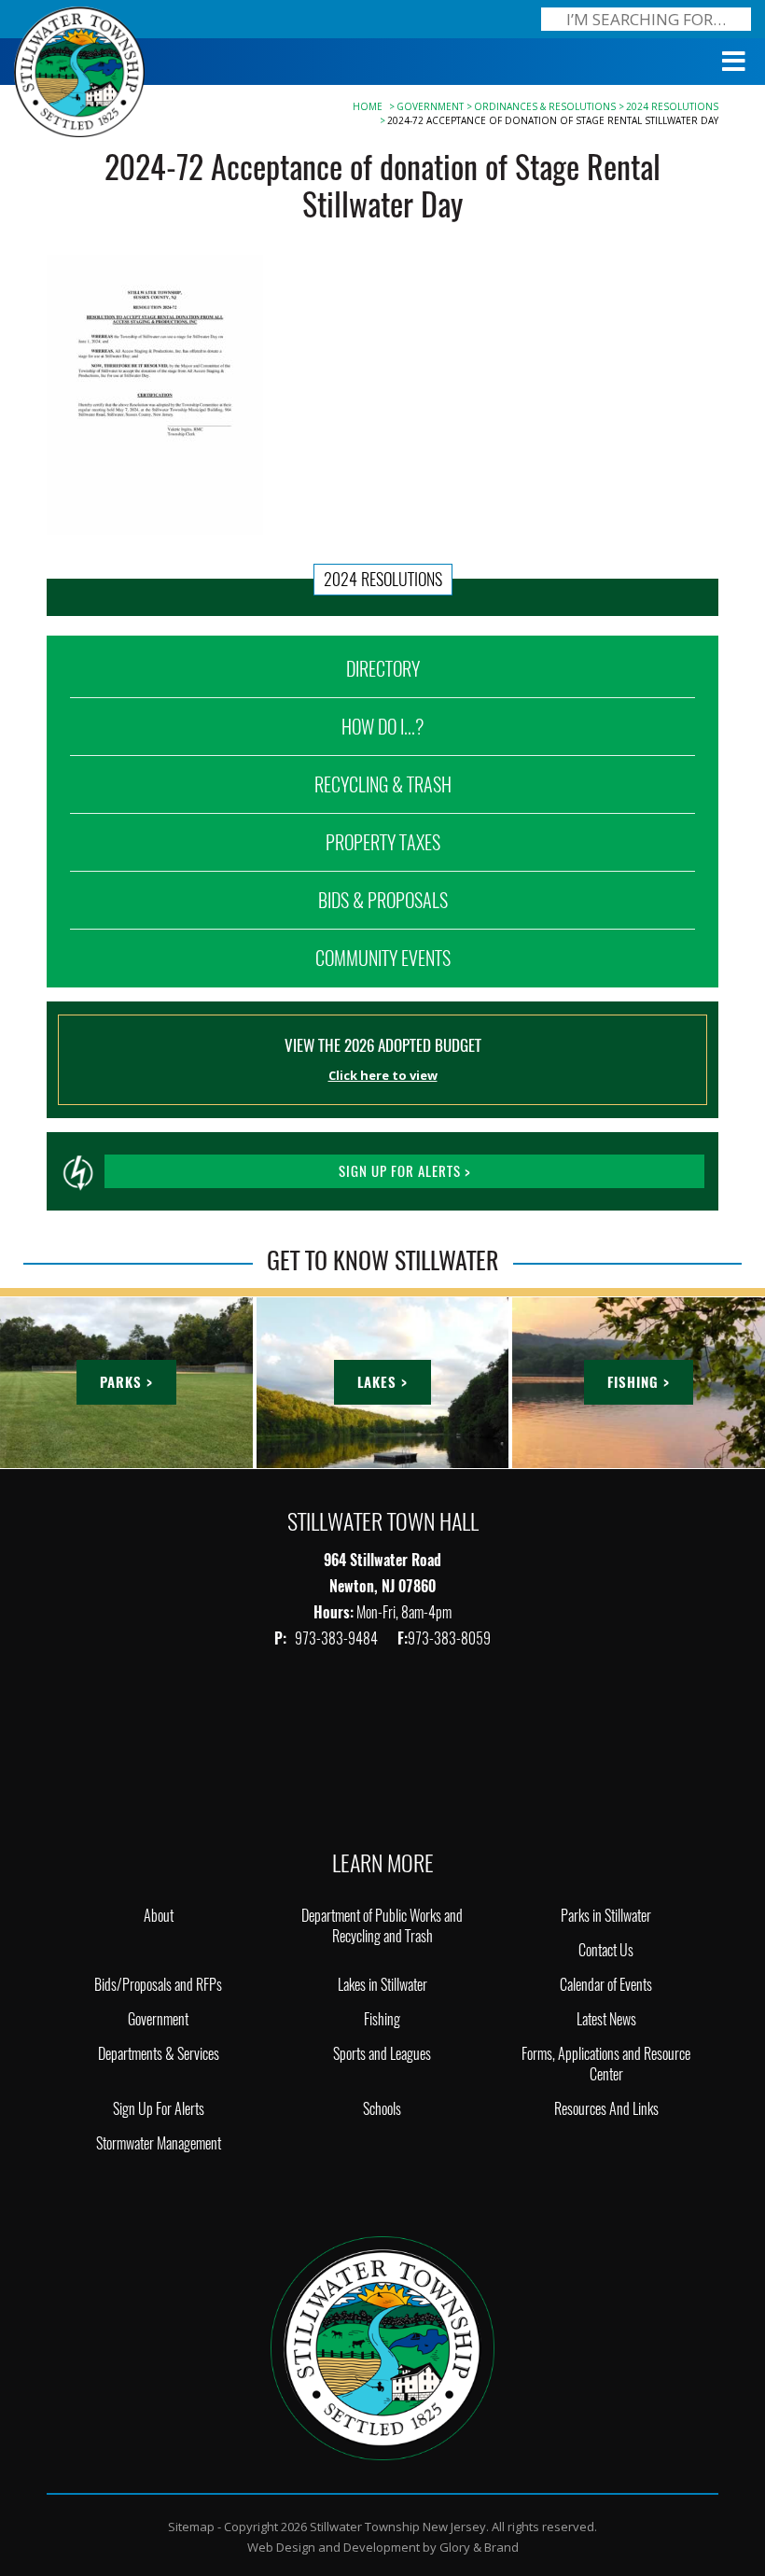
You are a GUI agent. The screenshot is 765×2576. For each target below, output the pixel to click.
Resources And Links (606, 2109)
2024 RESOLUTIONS (672, 106)
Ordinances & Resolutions (545, 106)
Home (368, 106)
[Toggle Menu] (734, 62)
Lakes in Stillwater (382, 1985)
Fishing (382, 2019)
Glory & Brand (479, 2547)
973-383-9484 (338, 1638)
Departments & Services (159, 2054)
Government (430, 106)
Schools (382, 2109)
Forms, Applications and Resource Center (606, 2064)
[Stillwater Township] (382, 2346)
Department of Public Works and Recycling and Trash (382, 1926)
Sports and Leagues (382, 2054)
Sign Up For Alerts (159, 2109)
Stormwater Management (159, 2143)
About (159, 1916)
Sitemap (191, 2527)
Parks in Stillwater (606, 1916)
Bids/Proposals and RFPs (158, 1985)
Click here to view (383, 1075)
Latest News (606, 2019)
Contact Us (606, 1950)
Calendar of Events (606, 1985)
